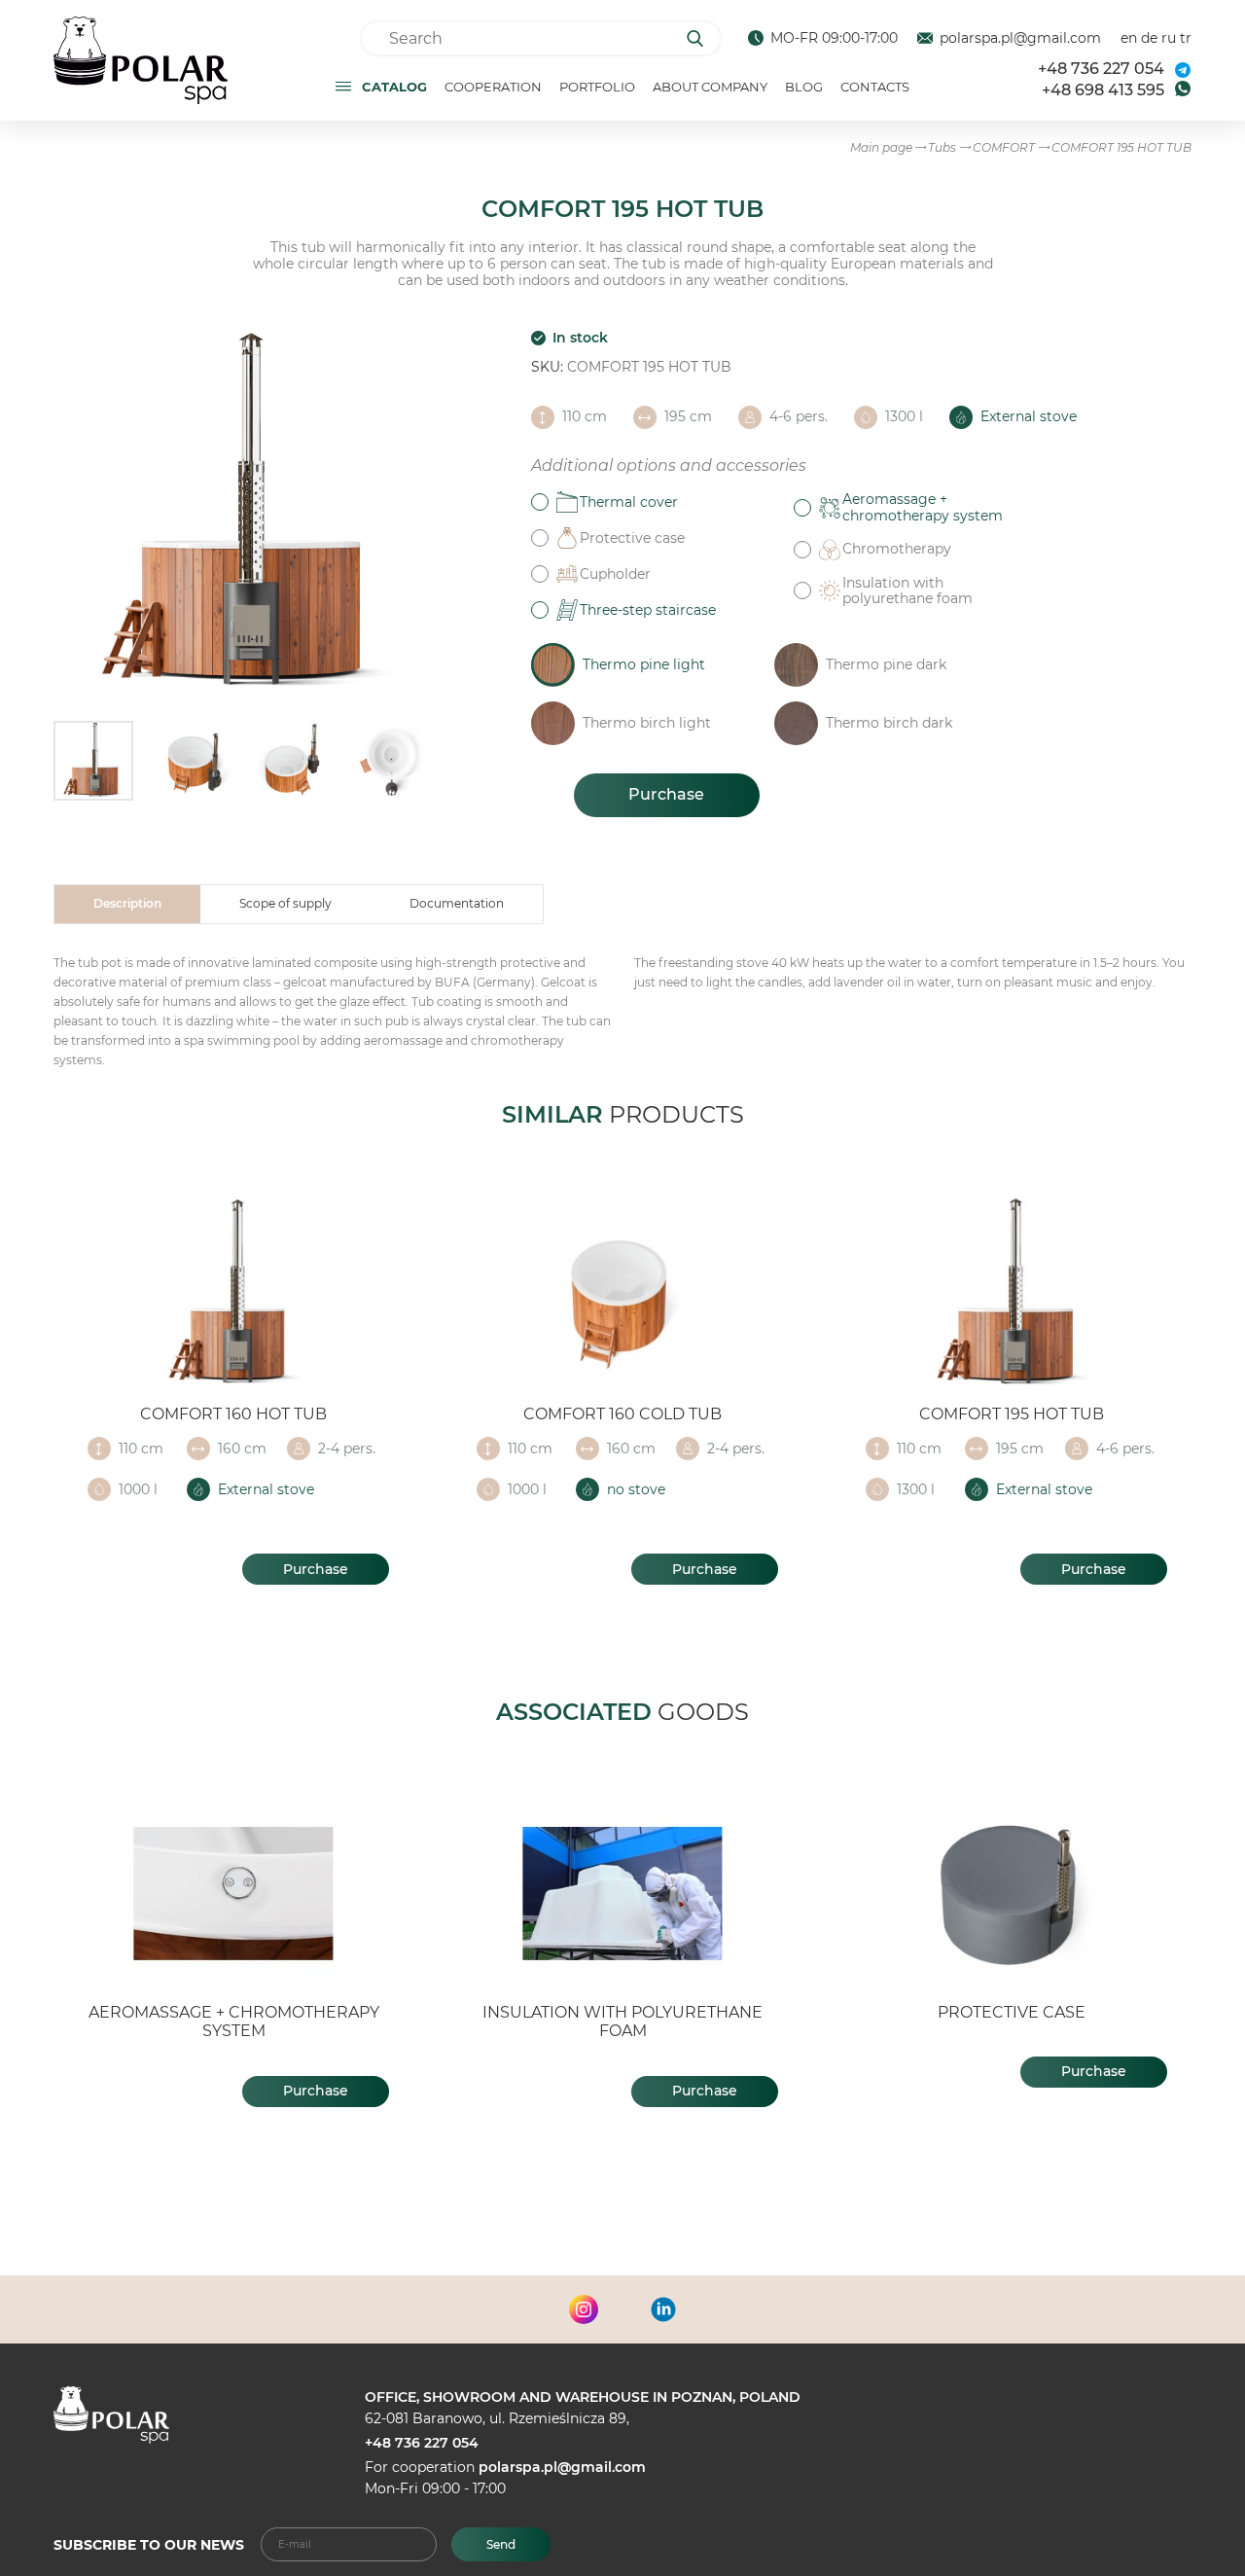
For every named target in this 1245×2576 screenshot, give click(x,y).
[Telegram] (1183, 70)
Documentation (457, 903)
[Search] (702, 38)
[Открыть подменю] (343, 86)
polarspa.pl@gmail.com (1020, 38)
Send (501, 2544)
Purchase (666, 794)
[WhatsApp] (1183, 89)
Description (127, 903)
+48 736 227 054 (1101, 69)
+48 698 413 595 (1103, 90)
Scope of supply (285, 903)
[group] (243, 516)
